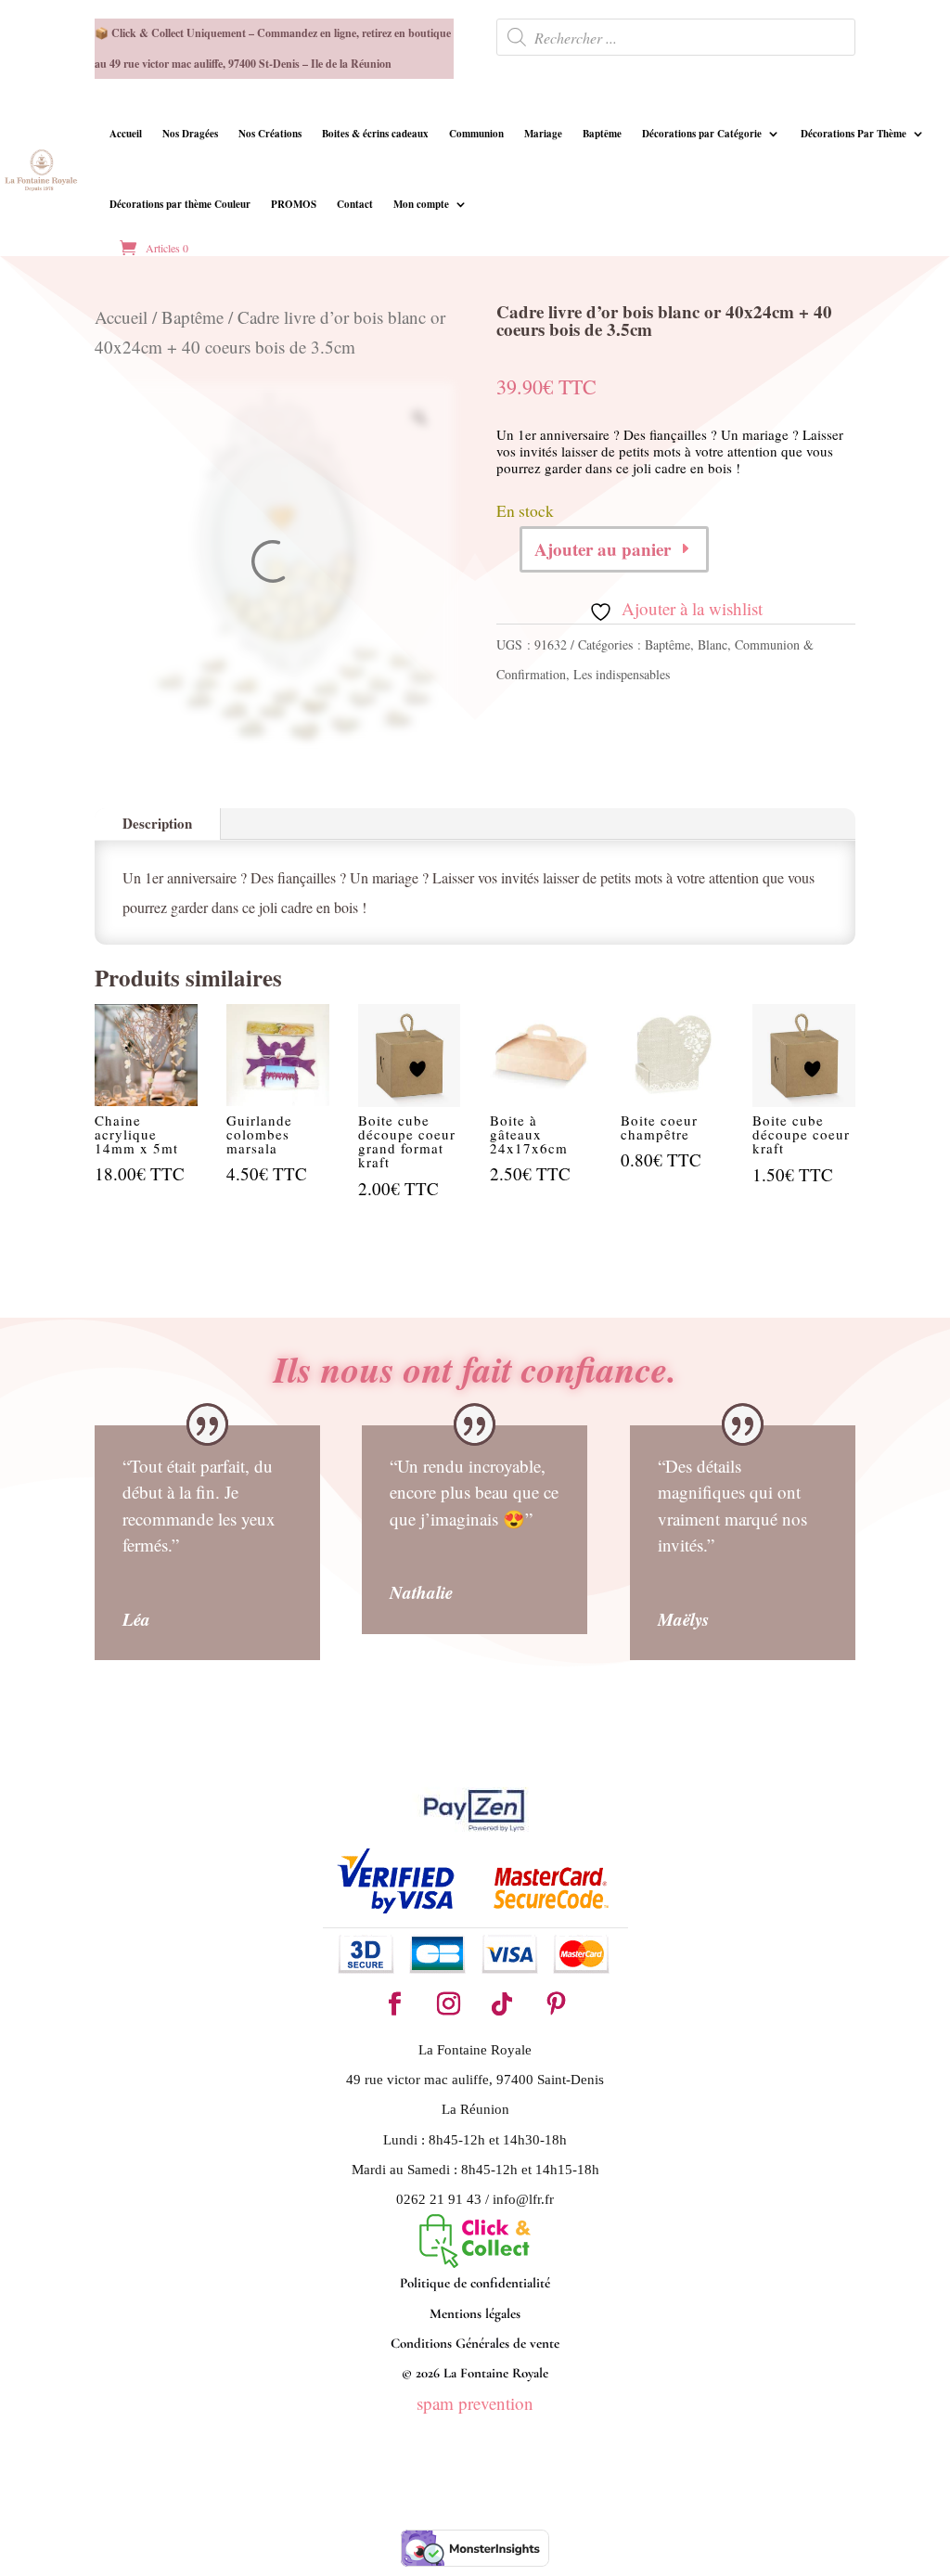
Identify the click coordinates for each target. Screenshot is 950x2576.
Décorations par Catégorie (702, 134)
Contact (355, 204)
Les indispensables (622, 674)
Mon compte (421, 204)
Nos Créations (270, 134)
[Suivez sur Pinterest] (556, 2004)
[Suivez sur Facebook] (394, 2004)
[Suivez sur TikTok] (502, 2004)
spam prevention (475, 2403)
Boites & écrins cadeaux (375, 134)
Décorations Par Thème (854, 134)
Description (157, 823)
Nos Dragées (190, 134)
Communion (476, 134)
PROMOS (294, 204)
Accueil (126, 134)
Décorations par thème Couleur (180, 204)
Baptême (602, 134)
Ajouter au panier (603, 549)
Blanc (712, 644)
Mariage (543, 134)
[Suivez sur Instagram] (448, 2004)
